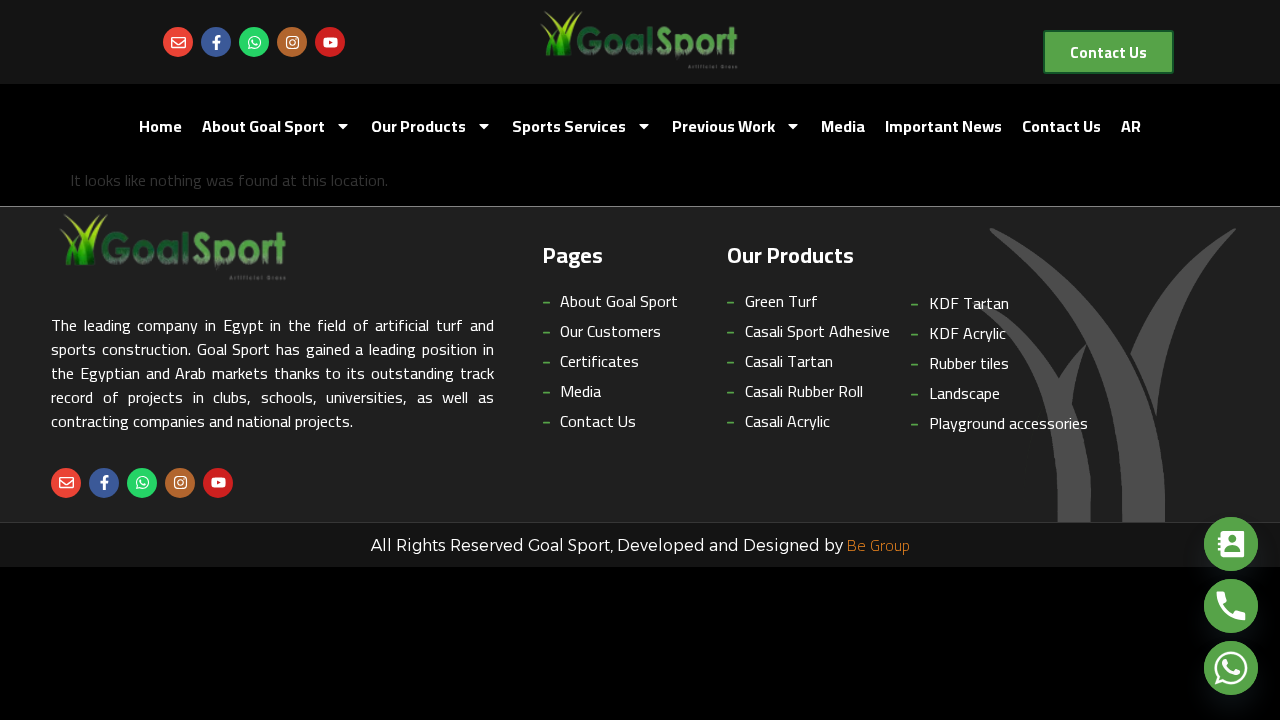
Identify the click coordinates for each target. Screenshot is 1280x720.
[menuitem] (1131, 126)
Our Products (418, 126)
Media (843, 126)
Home (160, 126)
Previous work (723, 126)
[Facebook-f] (216, 42)
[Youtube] (330, 42)
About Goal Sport (263, 126)
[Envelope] (178, 42)
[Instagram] (292, 42)
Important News (943, 126)
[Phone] (1231, 606)
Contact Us (1061, 126)
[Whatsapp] (254, 42)
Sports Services (569, 126)
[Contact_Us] (1231, 544)
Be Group (878, 545)
